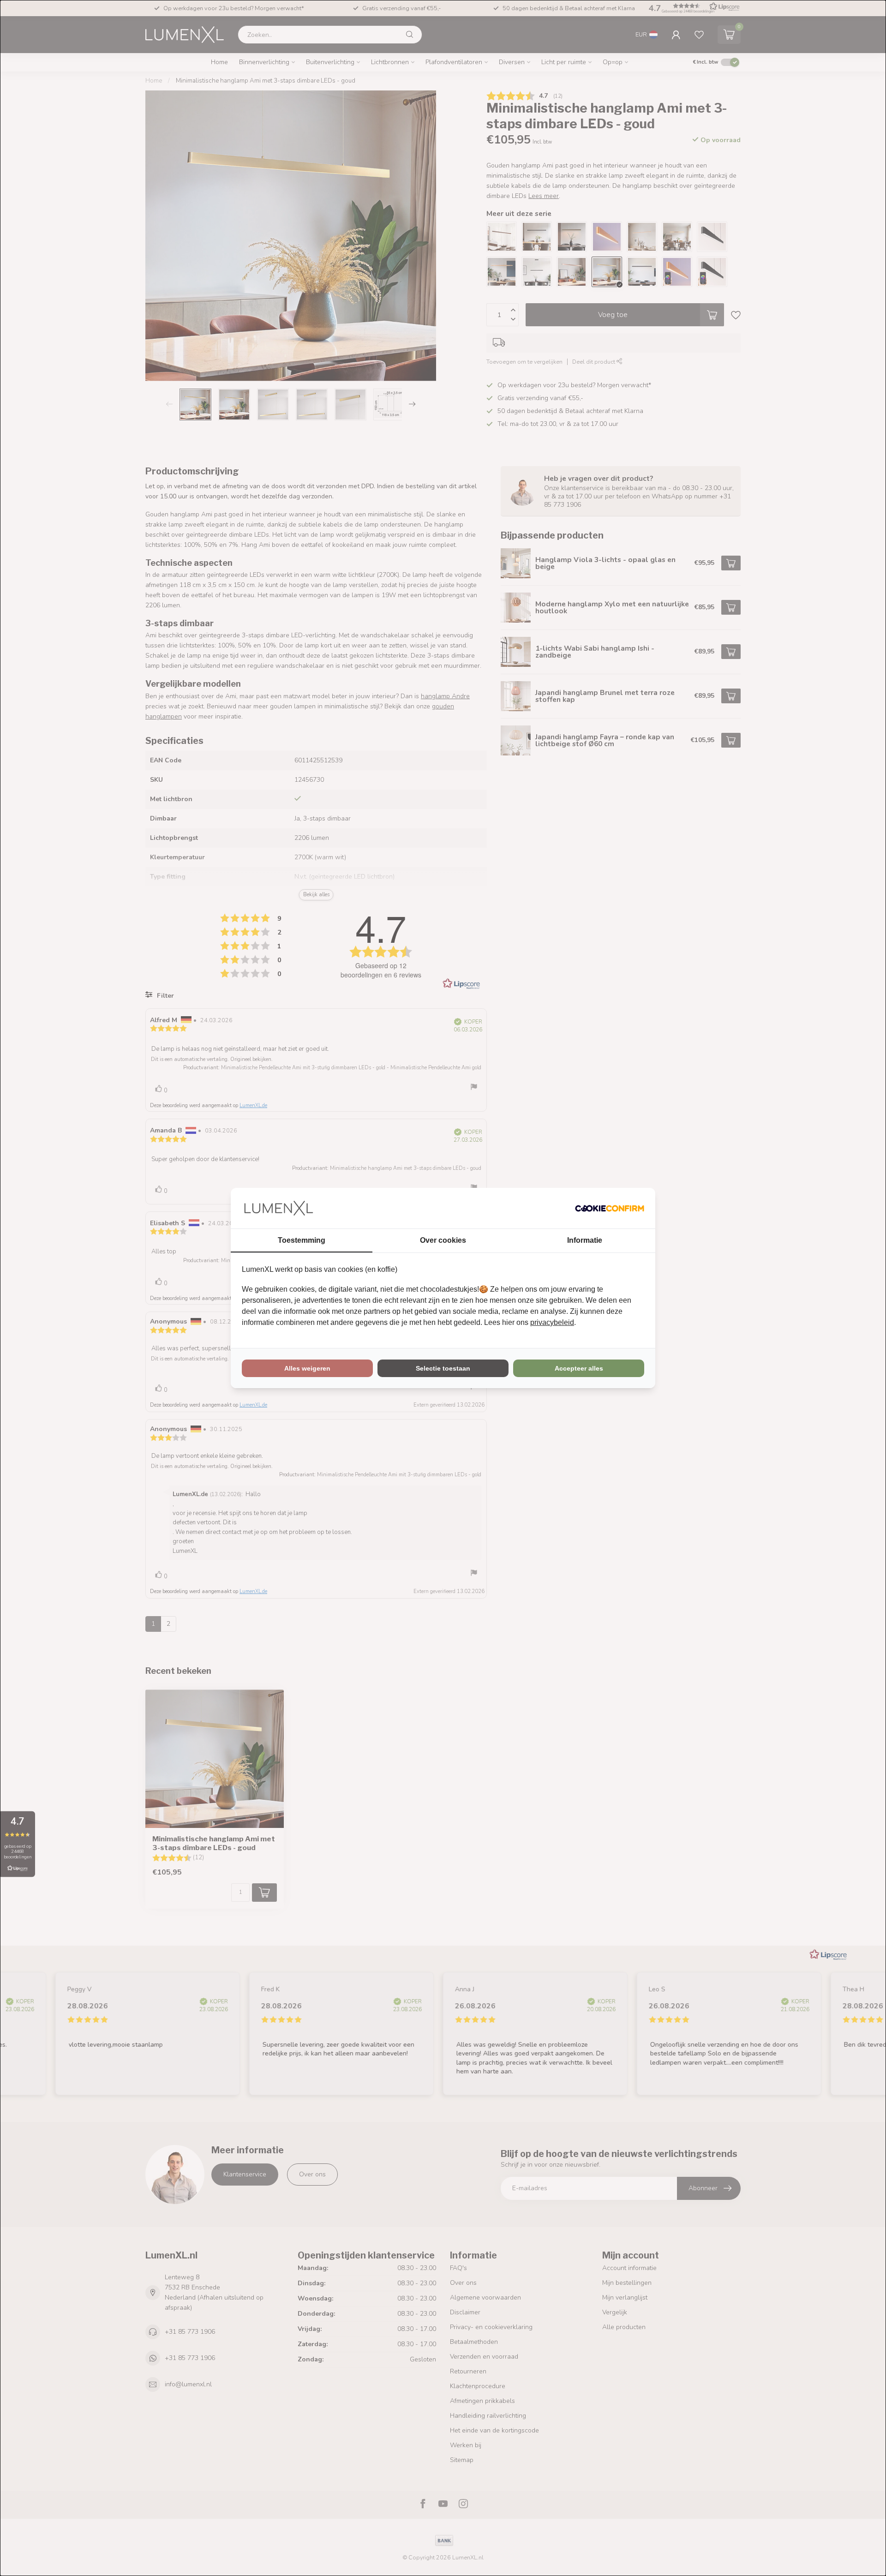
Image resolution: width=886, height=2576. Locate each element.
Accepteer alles (579, 1368)
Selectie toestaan (443, 1368)
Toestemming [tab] (302, 1240)
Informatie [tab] (585, 1240)
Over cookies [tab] (443, 1240)
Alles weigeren (307, 1368)
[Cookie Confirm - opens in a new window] (610, 1208)
